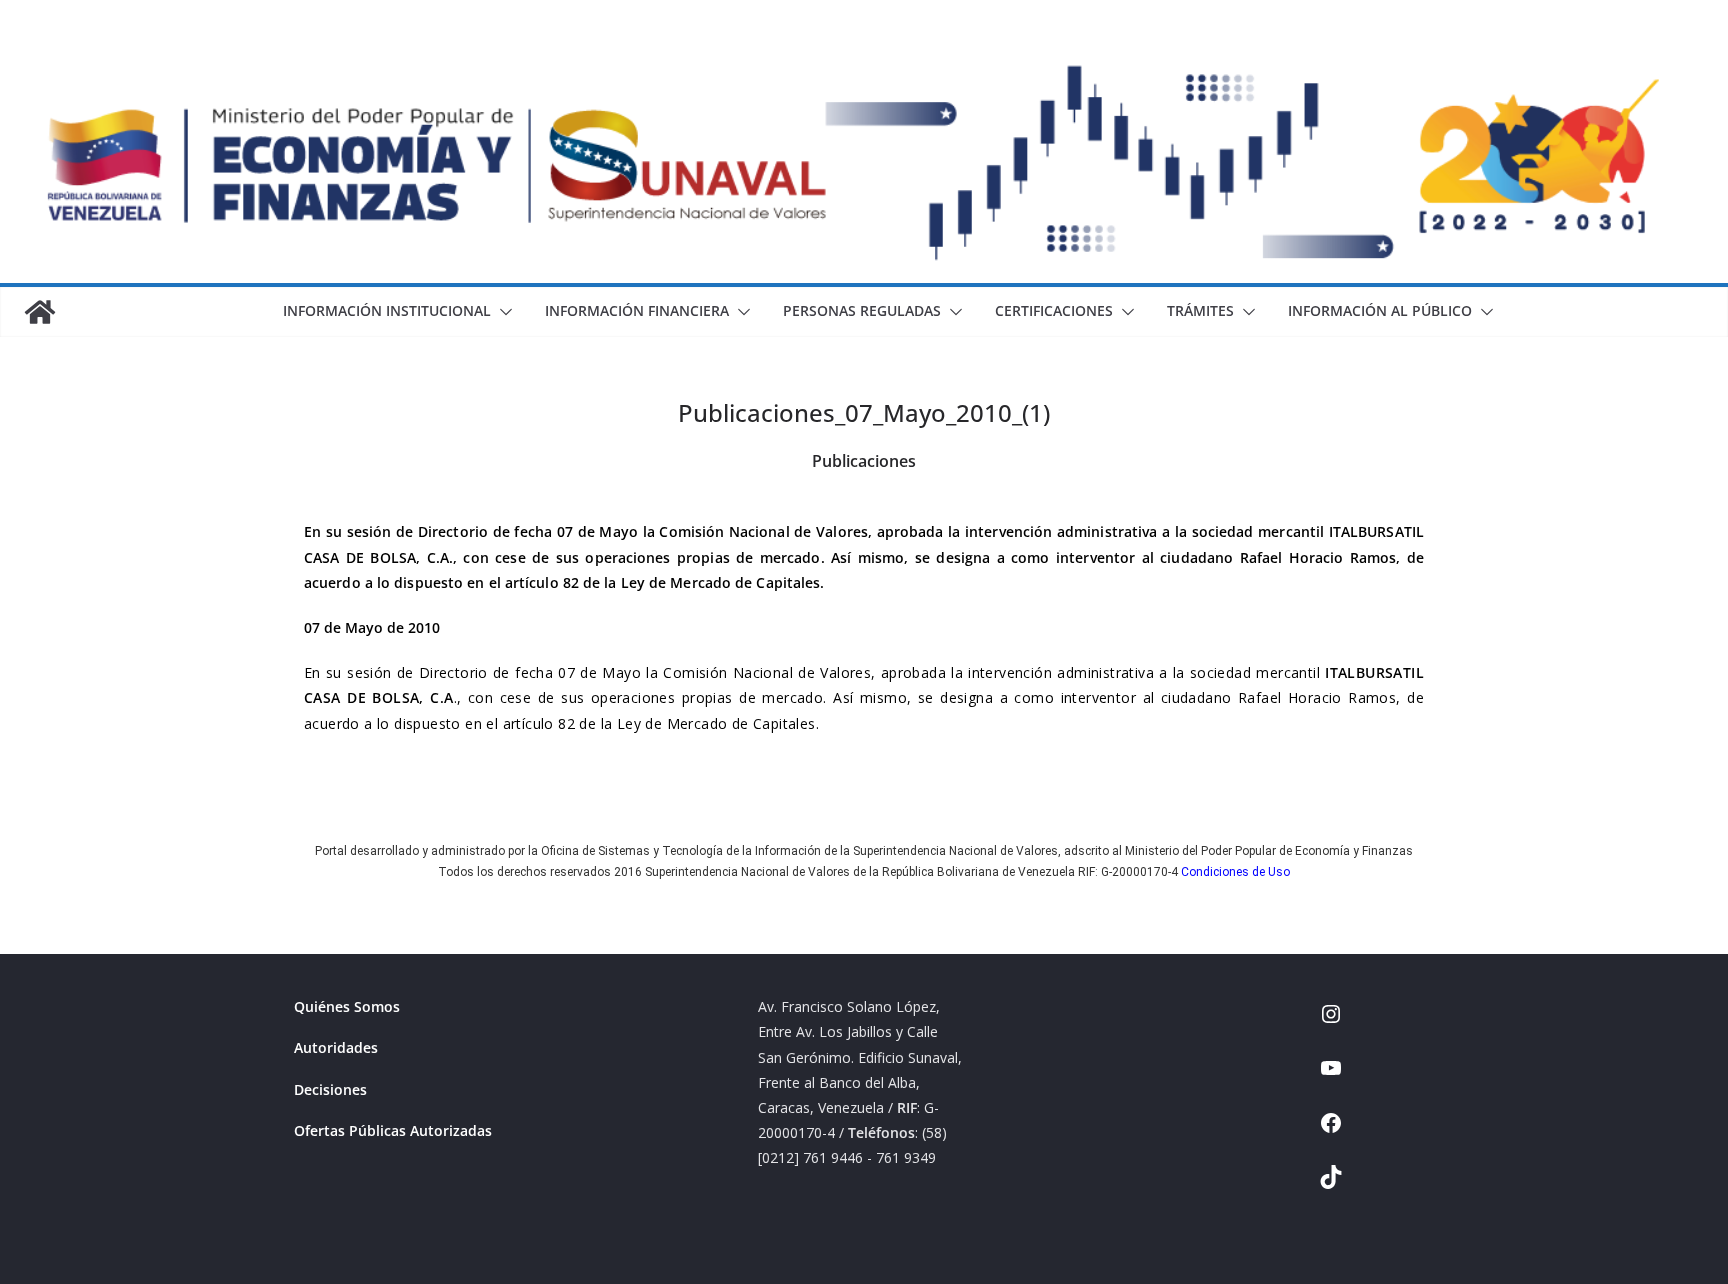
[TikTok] (1331, 1183)
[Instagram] (1331, 1020)
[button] (502, 312)
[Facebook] (1331, 1129)
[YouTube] (1331, 1074)
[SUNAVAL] (40, 312)
